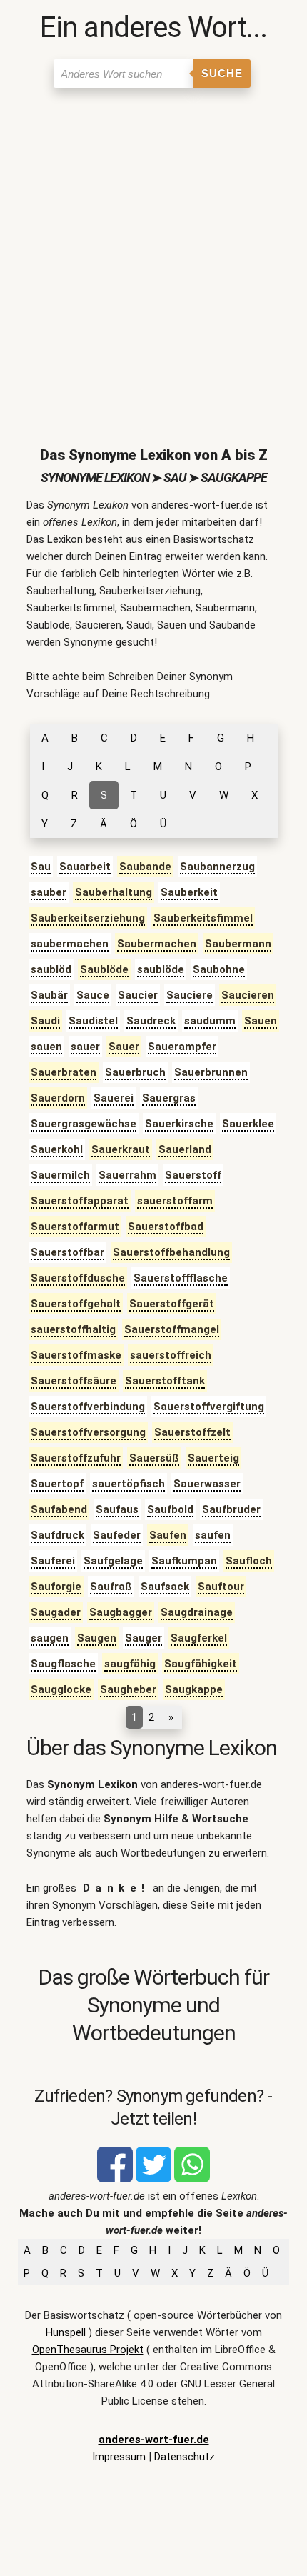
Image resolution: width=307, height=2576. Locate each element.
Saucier (138, 995)
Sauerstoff (193, 1175)
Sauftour (221, 1587)
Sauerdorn (58, 1098)
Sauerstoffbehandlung (171, 1252)
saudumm (210, 1021)
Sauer (124, 1047)
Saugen (97, 1638)
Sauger (144, 1638)
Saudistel (93, 1021)
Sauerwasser (207, 1484)
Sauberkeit (189, 892)
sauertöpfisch (129, 1484)
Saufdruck (57, 1535)
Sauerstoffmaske (76, 1355)
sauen (46, 1047)
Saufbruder (231, 1509)
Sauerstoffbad (166, 1227)
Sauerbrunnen (211, 1072)
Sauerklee (248, 1124)
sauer (85, 1047)
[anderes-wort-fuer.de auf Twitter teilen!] (153, 2179)
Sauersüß (154, 1458)
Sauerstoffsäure (74, 1381)
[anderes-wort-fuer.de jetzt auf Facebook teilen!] (115, 2179)
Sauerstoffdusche (78, 1278)
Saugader (56, 1612)
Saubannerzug (217, 867)
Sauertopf (57, 1484)
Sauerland (185, 1149)
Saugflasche (63, 1664)
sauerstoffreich (171, 1355)
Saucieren (248, 995)
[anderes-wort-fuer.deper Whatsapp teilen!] (192, 2179)
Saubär (49, 995)
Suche (222, 73)
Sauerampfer (182, 1047)
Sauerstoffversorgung (88, 1432)
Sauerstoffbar (67, 1252)
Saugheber (128, 1689)
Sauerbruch (135, 1072)
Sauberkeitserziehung (88, 918)
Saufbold (170, 1509)
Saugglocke (61, 1689)
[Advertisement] (153, 256)
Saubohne (219, 969)
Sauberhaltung (114, 892)
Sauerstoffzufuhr (76, 1458)
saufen (213, 1535)
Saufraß (111, 1587)
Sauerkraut (121, 1149)
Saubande (145, 867)
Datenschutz (185, 2457)
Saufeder (117, 1535)
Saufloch (249, 1561)
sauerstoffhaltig (73, 1329)
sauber (49, 892)
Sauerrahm (127, 1175)
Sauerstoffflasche (181, 1278)
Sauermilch (60, 1175)
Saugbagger (121, 1612)
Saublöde (104, 969)
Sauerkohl (57, 1149)
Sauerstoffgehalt (76, 1304)
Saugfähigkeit (201, 1664)
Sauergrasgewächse (84, 1124)
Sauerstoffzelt (192, 1432)
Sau (41, 867)
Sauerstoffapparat (80, 1201)
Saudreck (151, 1021)
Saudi (45, 1021)
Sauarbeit (85, 867)
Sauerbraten (64, 1072)
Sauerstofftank (165, 1381)
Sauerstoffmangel (172, 1329)
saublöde (161, 969)
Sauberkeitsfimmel (203, 918)
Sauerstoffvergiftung (209, 1407)
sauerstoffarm (175, 1201)
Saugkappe (194, 1689)
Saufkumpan (184, 1561)
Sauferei (53, 1561)
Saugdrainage (197, 1612)
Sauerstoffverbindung (88, 1407)
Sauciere (190, 995)
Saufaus (117, 1509)
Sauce (93, 995)
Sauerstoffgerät (172, 1304)
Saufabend (59, 1509)
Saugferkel (199, 1638)
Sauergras (169, 1098)
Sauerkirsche (179, 1124)
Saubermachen (157, 944)
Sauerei (114, 1098)
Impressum (119, 2457)
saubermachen (70, 944)
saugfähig (130, 1664)
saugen (50, 1638)
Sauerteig (213, 1458)
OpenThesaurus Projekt (88, 2350)
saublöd (51, 969)
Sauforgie (56, 1587)
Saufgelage (113, 1561)
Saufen (168, 1535)
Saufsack (165, 1587)
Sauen (261, 1021)
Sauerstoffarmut (75, 1227)
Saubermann (238, 944)
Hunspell (66, 2332)
